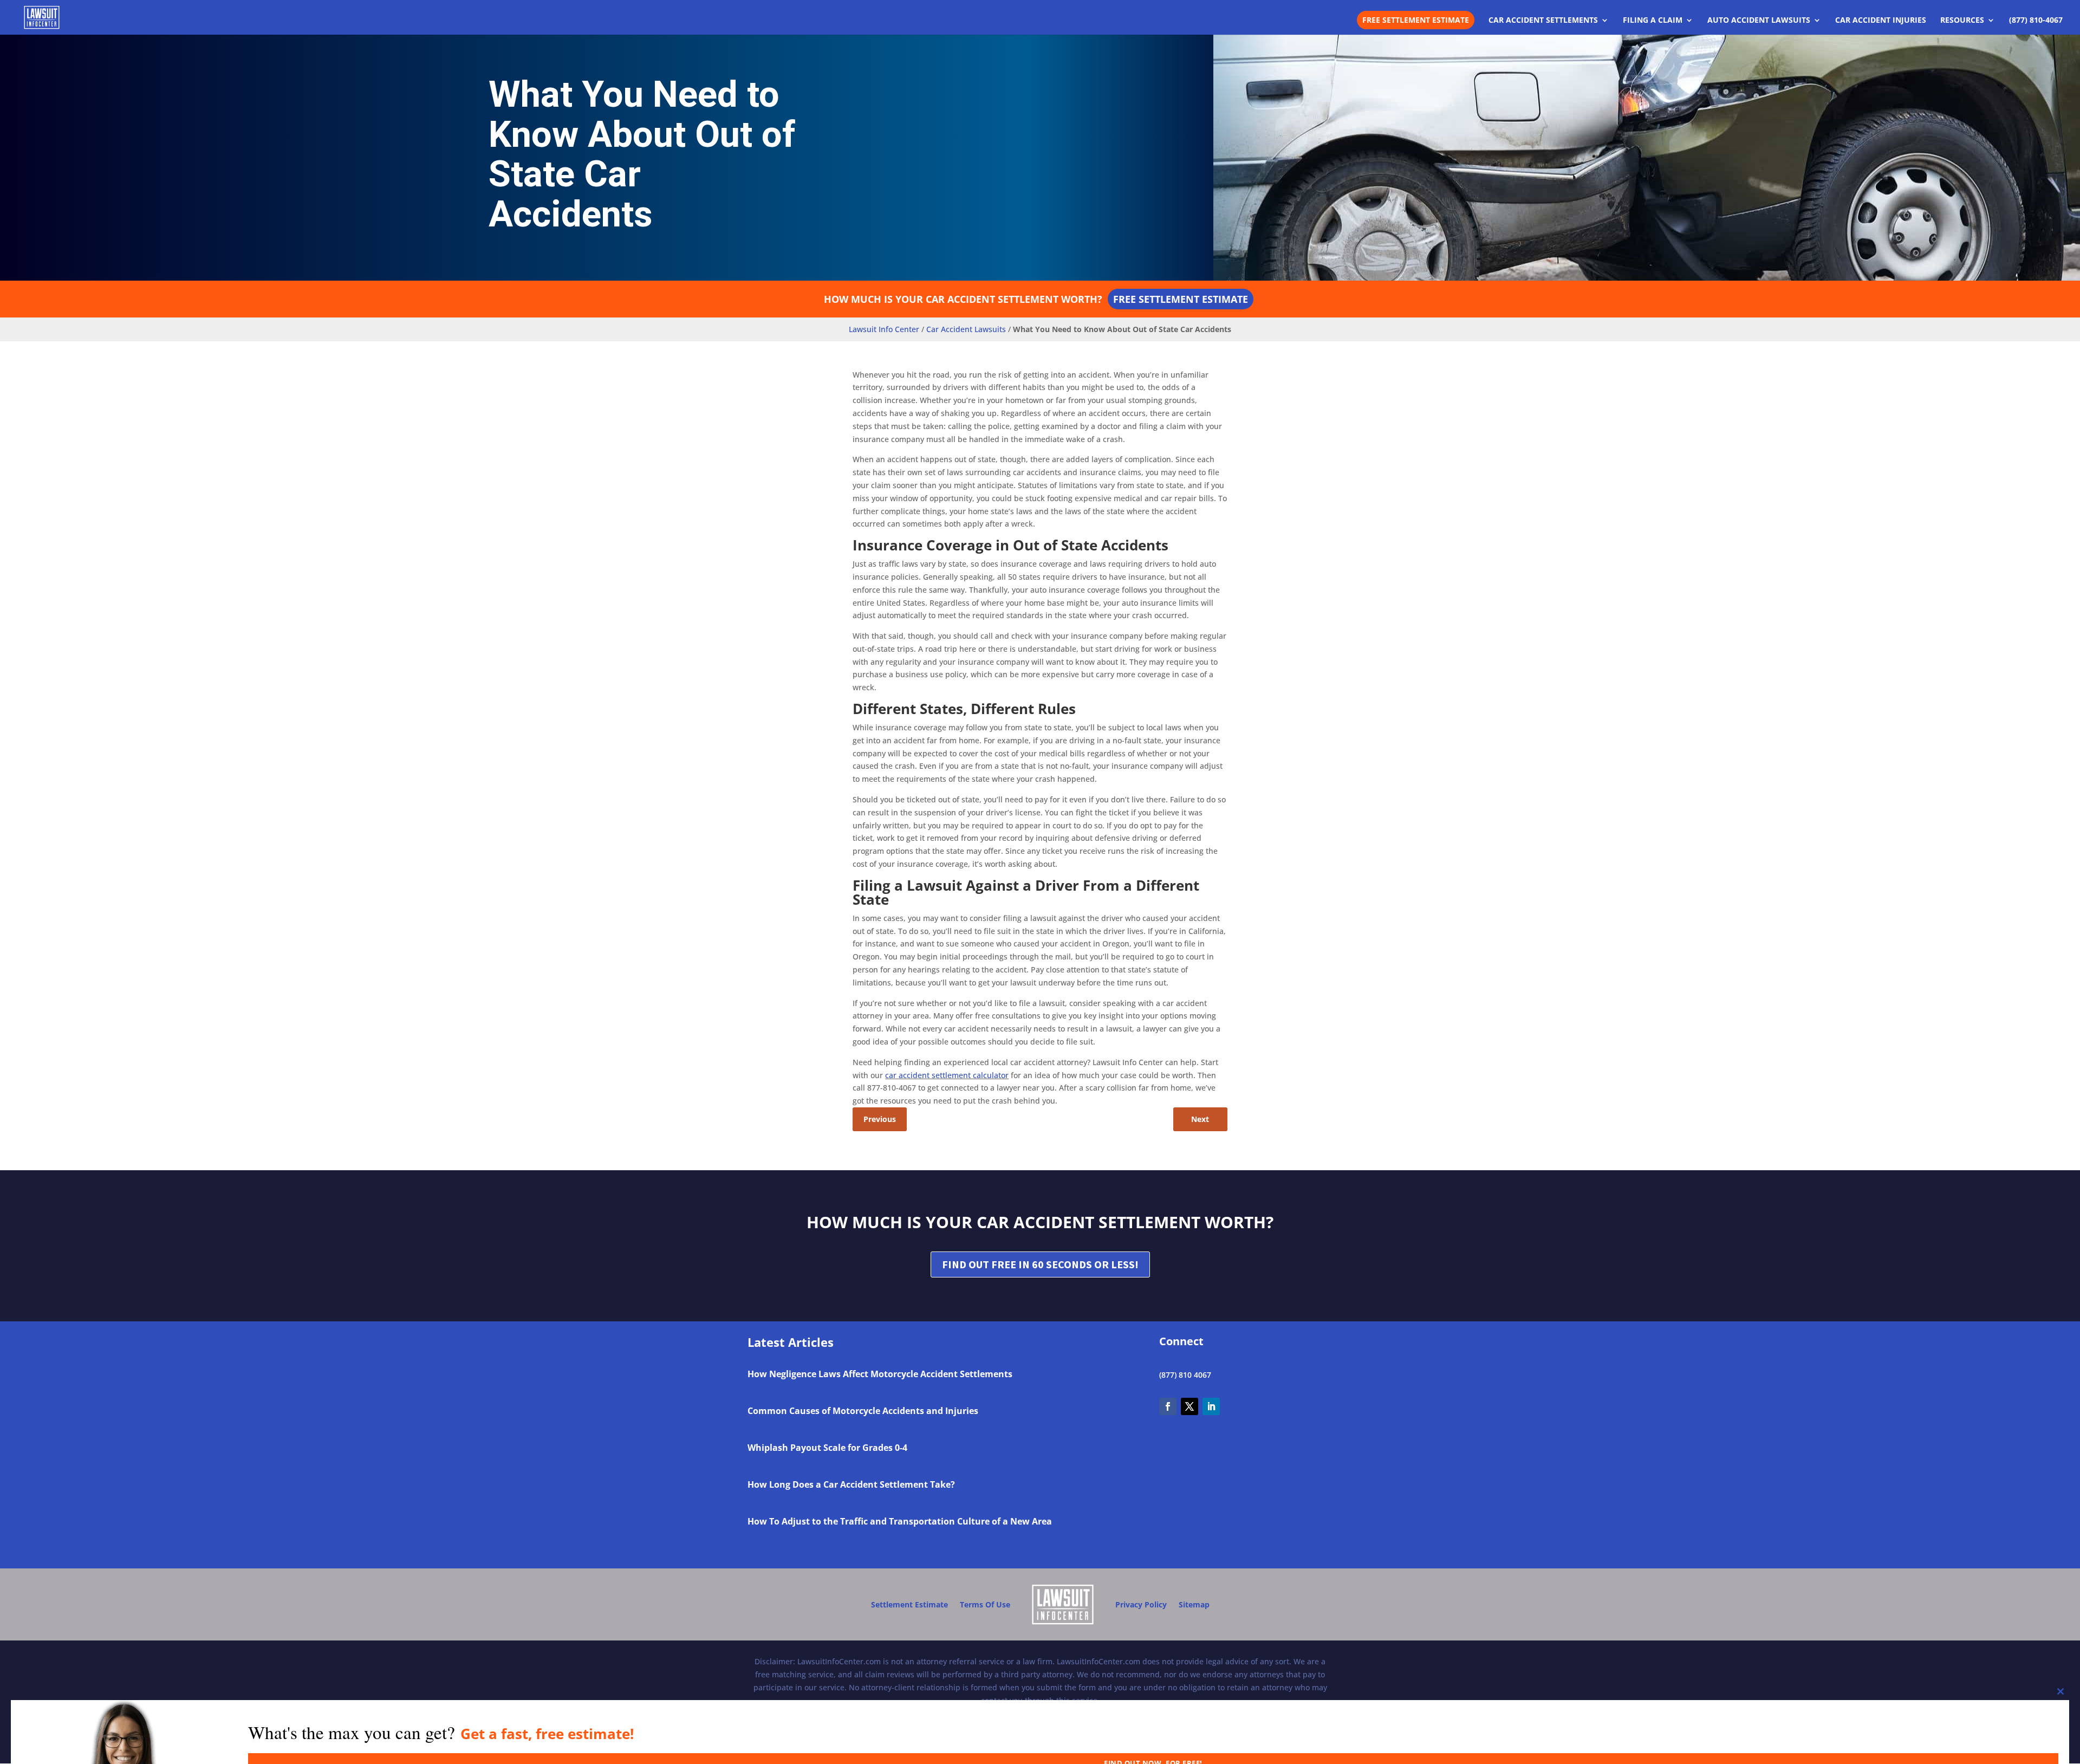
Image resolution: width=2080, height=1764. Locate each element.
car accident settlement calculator (947, 1075)
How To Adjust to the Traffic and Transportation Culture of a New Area (900, 1521)
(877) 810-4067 (2036, 21)
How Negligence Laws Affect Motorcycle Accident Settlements (880, 1374)
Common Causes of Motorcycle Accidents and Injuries (863, 1411)
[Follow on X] (1189, 1406)
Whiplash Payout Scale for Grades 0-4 (827, 1448)
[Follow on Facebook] (1168, 1406)
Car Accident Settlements (1543, 21)
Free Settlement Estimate (1416, 20)
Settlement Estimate (909, 1604)
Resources (1962, 21)
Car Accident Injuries (1881, 21)
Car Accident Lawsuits (966, 329)
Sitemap (1194, 1604)
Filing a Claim (1653, 21)
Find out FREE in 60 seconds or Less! (1040, 1264)
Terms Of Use (985, 1604)
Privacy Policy (1141, 1604)
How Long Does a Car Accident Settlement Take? (851, 1484)
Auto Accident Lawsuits (1759, 21)
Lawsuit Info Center (884, 329)
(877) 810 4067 (1185, 1375)
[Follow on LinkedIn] (1211, 1406)
